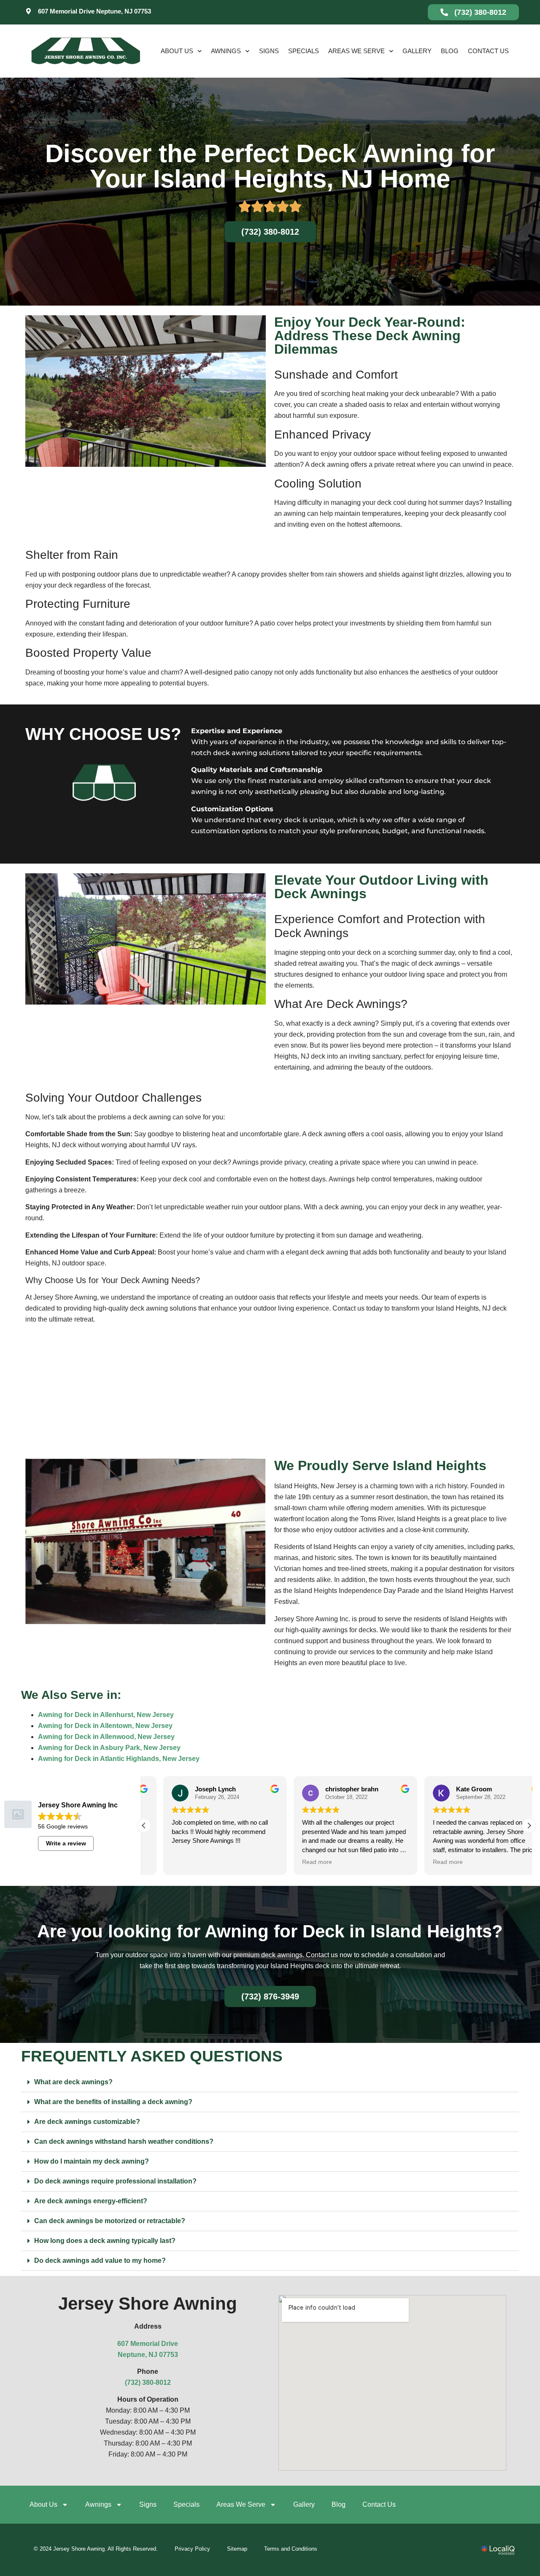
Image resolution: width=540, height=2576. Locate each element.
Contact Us (488, 51)
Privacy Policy (192, 2549)
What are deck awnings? (73, 2082)
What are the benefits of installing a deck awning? (113, 2102)
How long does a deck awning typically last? (105, 2241)
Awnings (226, 51)
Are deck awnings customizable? (87, 2122)
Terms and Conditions (291, 2549)
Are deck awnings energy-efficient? (91, 2201)
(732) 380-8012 (148, 2382)
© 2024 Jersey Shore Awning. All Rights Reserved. (96, 2549)
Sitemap (237, 2549)
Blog (450, 51)
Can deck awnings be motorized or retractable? (110, 2221)
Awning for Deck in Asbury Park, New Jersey (109, 1748)
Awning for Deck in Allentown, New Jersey (105, 1726)
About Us (177, 51)
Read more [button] (298, 1862)
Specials (304, 51)
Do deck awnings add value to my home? (100, 2260)
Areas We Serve (356, 51)
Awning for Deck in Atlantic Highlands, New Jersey (119, 1759)
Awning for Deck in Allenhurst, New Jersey (106, 1715)
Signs (269, 51)
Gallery (417, 51)
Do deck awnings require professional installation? (115, 2181)
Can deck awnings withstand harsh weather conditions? (124, 2141)
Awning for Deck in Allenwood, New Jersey (106, 1737)
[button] (529, 1826)
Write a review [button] (66, 1843)
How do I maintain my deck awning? (92, 2161)
